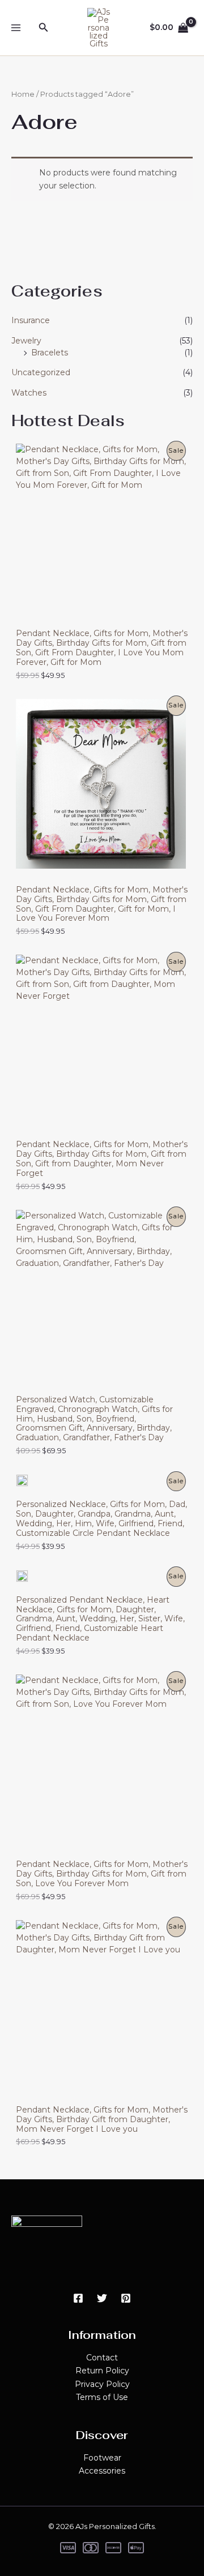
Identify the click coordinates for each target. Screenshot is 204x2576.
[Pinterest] (126, 2298)
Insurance (31, 320)
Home (23, 94)
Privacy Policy (102, 2384)
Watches (29, 393)
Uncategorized (41, 372)
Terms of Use (102, 2397)
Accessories (102, 2471)
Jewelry (26, 341)
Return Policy (102, 2371)
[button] (44, 28)
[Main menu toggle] (16, 28)
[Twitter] (102, 2298)
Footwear (102, 2458)
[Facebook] (78, 2298)
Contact (102, 2358)
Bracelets (50, 353)
